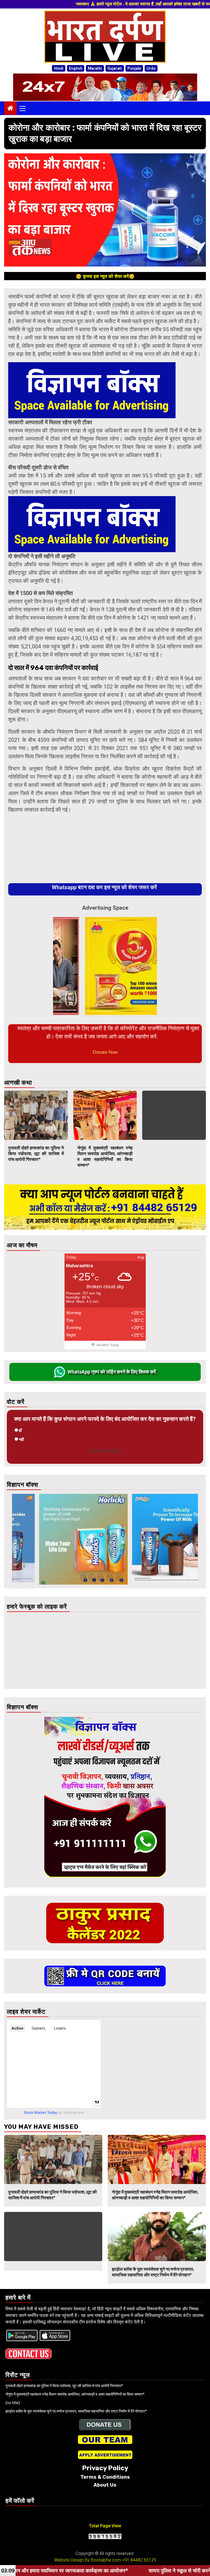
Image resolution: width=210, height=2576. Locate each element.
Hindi (59, 68)
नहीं (21, 1439)
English (76, 68)
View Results (105, 1451)
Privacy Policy (105, 2468)
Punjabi (134, 68)
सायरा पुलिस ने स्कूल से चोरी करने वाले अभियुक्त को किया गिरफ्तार (90, 2571)
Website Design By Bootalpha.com (87, 2560)
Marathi (95, 68)
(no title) (13, 2403)
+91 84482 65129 (139, 2560)
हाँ (20, 1430)
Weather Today (108, 1345)
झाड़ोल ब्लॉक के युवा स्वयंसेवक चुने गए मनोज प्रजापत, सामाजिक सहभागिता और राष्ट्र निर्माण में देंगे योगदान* (153, 2272)
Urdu (151, 68)
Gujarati (115, 68)
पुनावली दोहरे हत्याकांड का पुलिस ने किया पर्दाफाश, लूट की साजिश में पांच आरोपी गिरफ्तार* (36, 1154)
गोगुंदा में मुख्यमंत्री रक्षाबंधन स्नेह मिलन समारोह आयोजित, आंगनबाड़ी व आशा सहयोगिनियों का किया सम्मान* (105, 1156)
